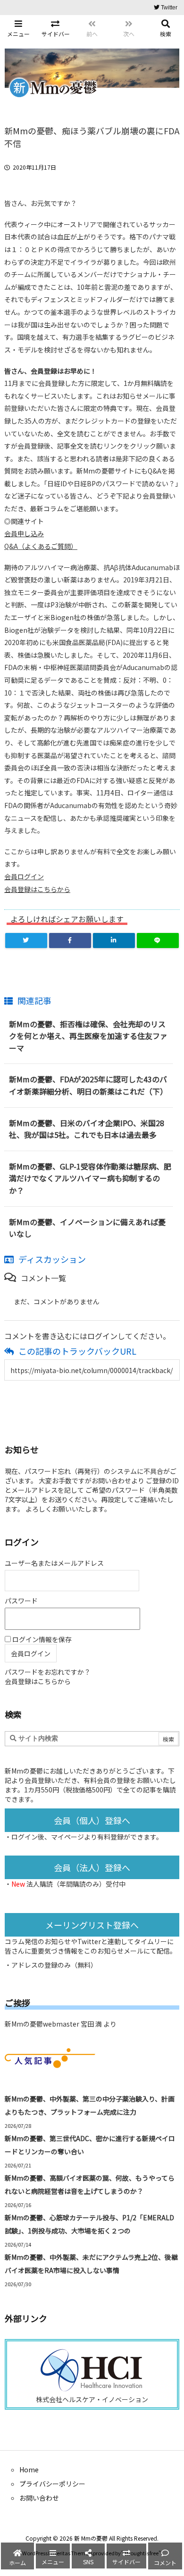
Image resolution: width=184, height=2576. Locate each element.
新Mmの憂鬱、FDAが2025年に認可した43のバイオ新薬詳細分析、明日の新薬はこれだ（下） (88, 1085)
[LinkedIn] (114, 940)
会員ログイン (24, 876)
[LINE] (158, 940)
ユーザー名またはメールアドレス (54, 1563)
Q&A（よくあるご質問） (41, 546)
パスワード (21, 1601)
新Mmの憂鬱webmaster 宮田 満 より (61, 2024)
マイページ (67, 1837)
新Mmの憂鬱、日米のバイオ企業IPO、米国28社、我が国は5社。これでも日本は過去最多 (87, 1129)
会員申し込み (24, 533)
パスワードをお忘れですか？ (48, 1672)
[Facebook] (70, 940)
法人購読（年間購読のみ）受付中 (76, 1884)
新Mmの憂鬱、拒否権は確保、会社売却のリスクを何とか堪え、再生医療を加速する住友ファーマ (88, 1036)
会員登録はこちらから (37, 889)
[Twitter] (26, 940)
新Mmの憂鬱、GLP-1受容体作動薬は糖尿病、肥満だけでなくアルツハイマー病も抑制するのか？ (90, 1178)
